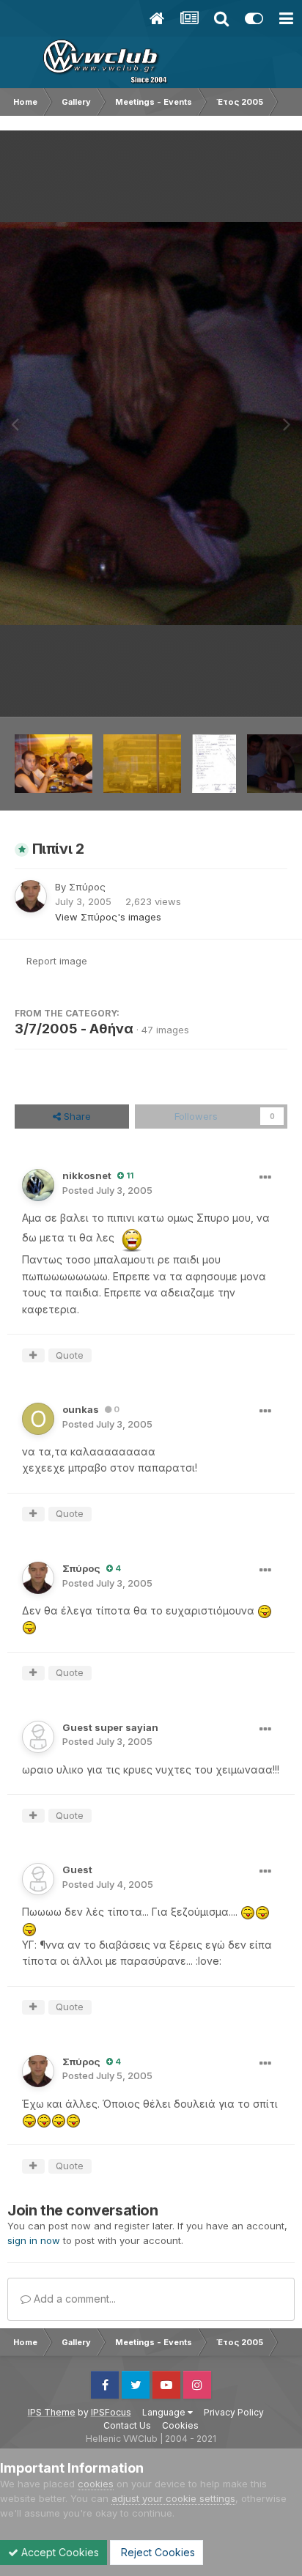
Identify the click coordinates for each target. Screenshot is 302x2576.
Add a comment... (73, 2299)
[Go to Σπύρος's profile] (31, 896)
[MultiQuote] (33, 1356)
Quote (70, 1355)
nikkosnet (87, 1176)
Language (165, 2412)
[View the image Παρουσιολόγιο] (214, 764)
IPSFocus (111, 2412)
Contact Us (127, 2425)
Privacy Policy (234, 2412)
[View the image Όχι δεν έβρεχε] (142, 764)
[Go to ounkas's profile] (38, 1419)
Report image (57, 961)
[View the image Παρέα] (54, 764)
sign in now (34, 2240)
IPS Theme (52, 2412)
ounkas (81, 1409)
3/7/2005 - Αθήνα (74, 1029)
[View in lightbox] (151, 423)
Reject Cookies (156, 2552)
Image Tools (241, 690)
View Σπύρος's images (108, 917)
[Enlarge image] (132, 1238)
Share (76, 1116)
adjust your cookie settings (173, 2498)
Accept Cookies (59, 2552)
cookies (96, 2484)
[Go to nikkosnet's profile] (38, 1185)
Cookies (180, 2425)
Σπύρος (87, 887)
